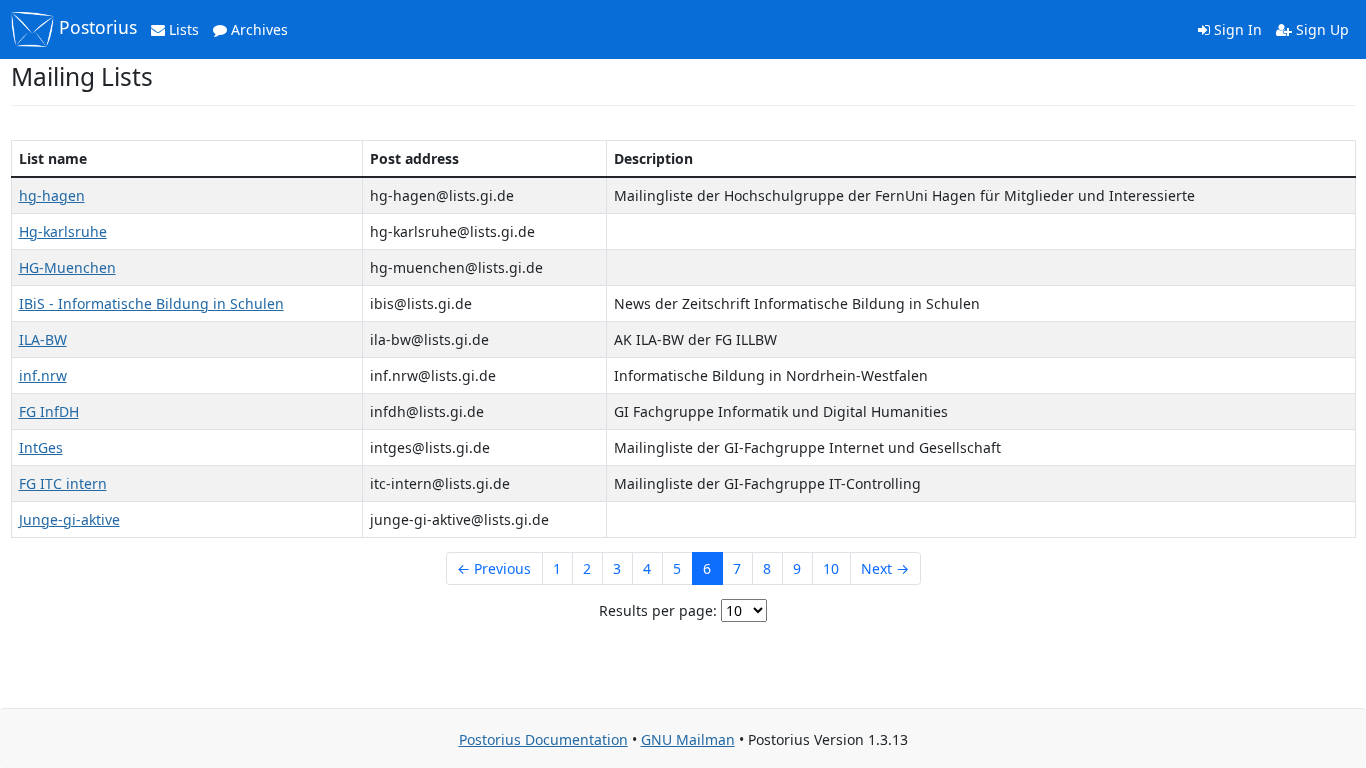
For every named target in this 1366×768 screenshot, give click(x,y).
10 (831, 568)
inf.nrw (43, 375)
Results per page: (658, 610)
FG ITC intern (63, 483)
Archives (257, 29)
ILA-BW (43, 339)
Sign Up (1320, 29)
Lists (182, 29)
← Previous (494, 568)
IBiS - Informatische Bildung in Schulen (151, 303)
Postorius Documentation (543, 739)
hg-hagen (52, 195)
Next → (885, 568)
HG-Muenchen (67, 267)
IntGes (41, 447)
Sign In (1236, 29)
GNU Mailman (688, 739)
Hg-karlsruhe (63, 231)
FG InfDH (49, 411)
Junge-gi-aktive (69, 519)
